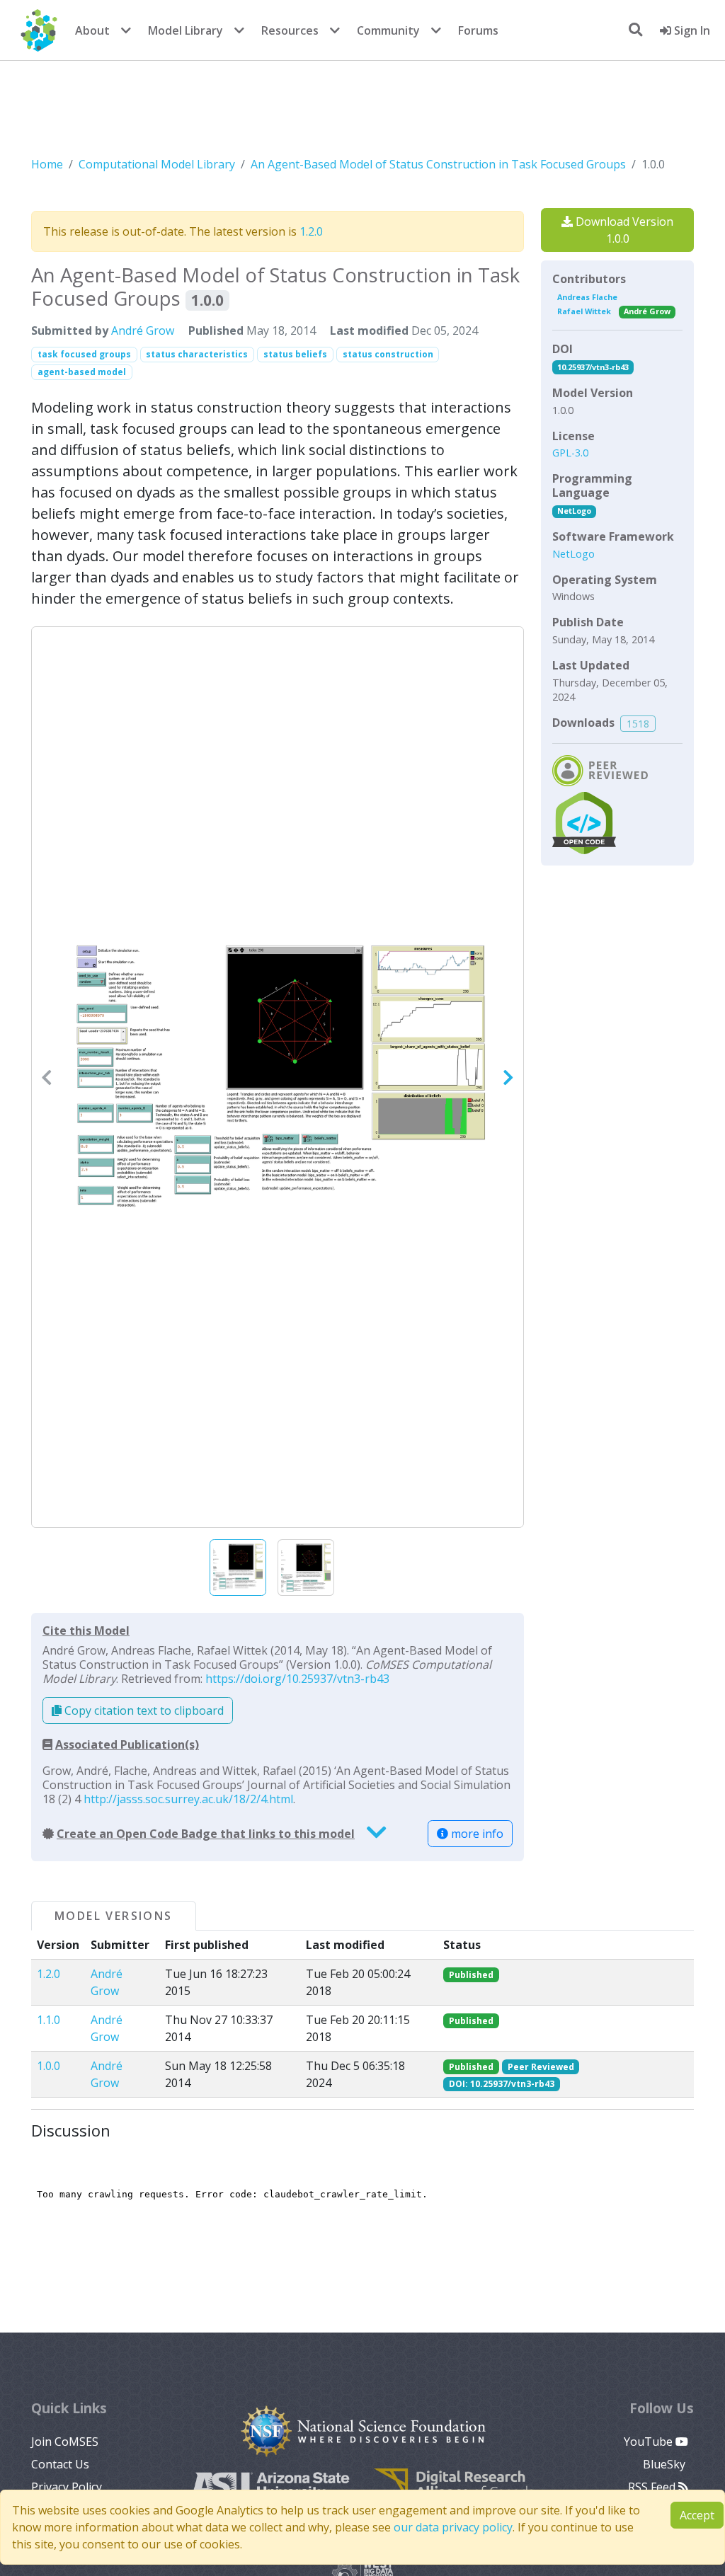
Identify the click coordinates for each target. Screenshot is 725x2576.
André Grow (143, 330)
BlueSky (666, 2464)
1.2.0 (311, 231)
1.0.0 (48, 2066)
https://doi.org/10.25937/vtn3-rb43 (297, 1679)
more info (476, 1834)
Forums (478, 30)
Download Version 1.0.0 (623, 230)
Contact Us (60, 2464)
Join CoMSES (65, 2442)
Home (47, 164)
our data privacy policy (453, 2527)
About (92, 30)
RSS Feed (653, 2487)
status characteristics (197, 354)
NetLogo (574, 511)
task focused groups (84, 354)
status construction (388, 354)
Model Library (185, 30)
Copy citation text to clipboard (143, 1710)
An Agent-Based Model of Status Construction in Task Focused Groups (438, 164)
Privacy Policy (67, 2487)
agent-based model (82, 372)
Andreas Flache (587, 297)
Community (388, 30)
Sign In (691, 30)
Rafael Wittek (584, 311)
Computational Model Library (157, 164)
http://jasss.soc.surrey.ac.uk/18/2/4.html (188, 1799)
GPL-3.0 (570, 453)
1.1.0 (48, 2020)
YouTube (650, 2442)
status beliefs (295, 354)
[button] (278, 1077)
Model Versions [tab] (114, 1916)
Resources (290, 30)
